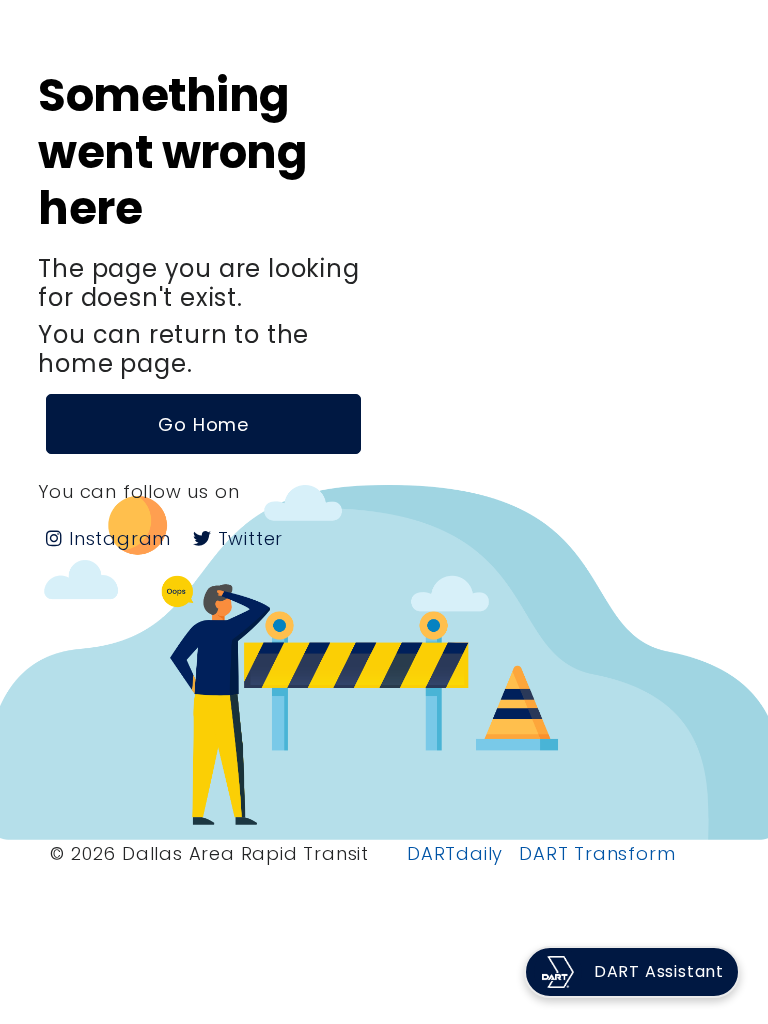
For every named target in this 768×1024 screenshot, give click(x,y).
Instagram (117, 538)
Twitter (247, 538)
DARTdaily (455, 853)
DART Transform (597, 853)
